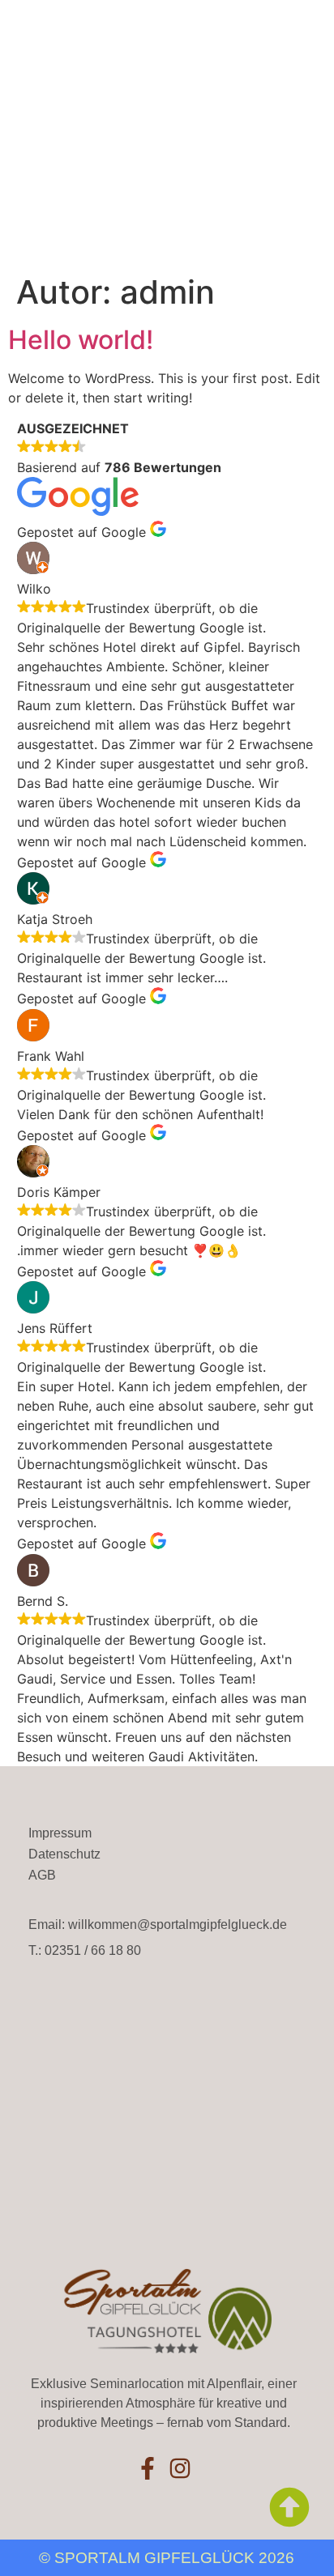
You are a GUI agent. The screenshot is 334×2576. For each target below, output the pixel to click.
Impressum (60, 1833)
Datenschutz (64, 1854)
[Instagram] (180, 2468)
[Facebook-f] (148, 2468)
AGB (42, 1875)
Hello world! (81, 340)
